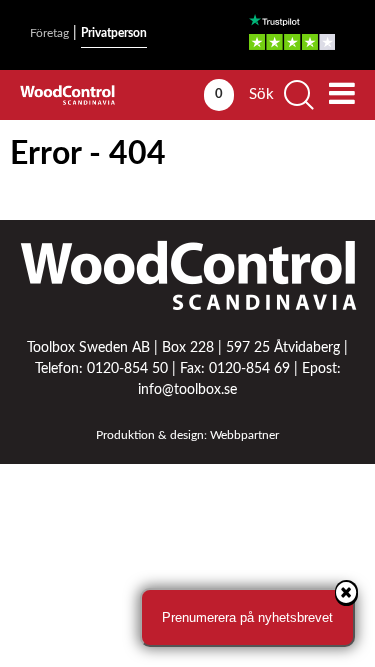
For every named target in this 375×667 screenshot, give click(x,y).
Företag (49, 33)
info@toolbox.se (187, 390)
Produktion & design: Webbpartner (187, 435)
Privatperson (114, 33)
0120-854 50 (127, 369)
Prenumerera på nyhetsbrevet (247, 617)
